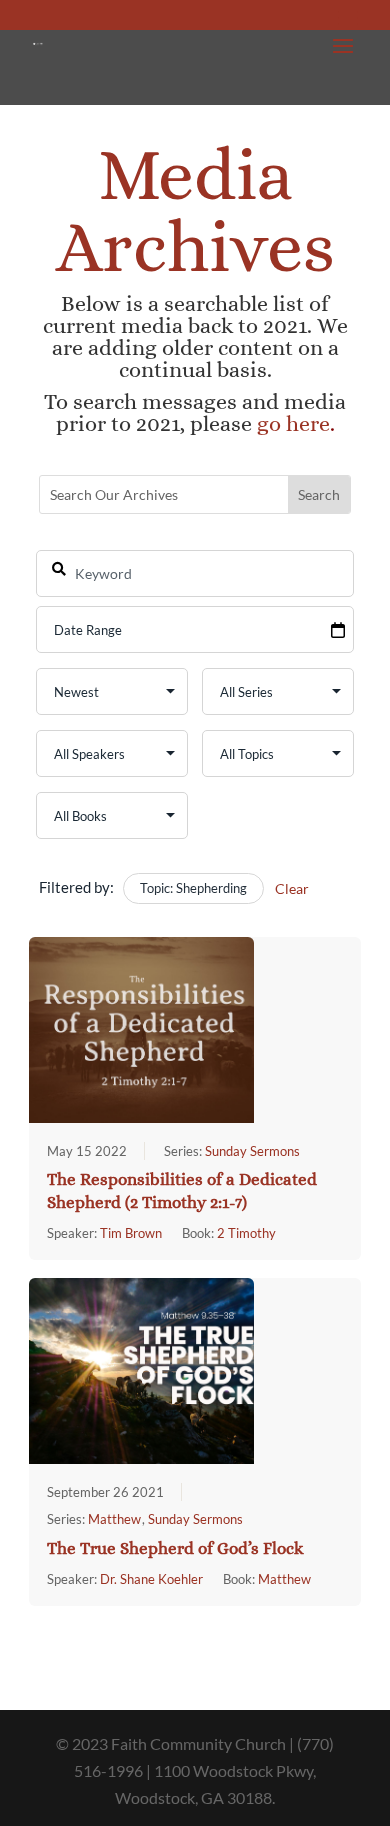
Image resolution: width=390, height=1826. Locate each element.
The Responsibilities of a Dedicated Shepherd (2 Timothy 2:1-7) (182, 1191)
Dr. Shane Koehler (151, 1579)
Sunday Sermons (252, 1151)
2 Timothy (246, 1233)
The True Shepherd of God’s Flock (175, 1548)
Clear (292, 888)
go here (293, 423)
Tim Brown (131, 1233)
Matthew (114, 1519)
